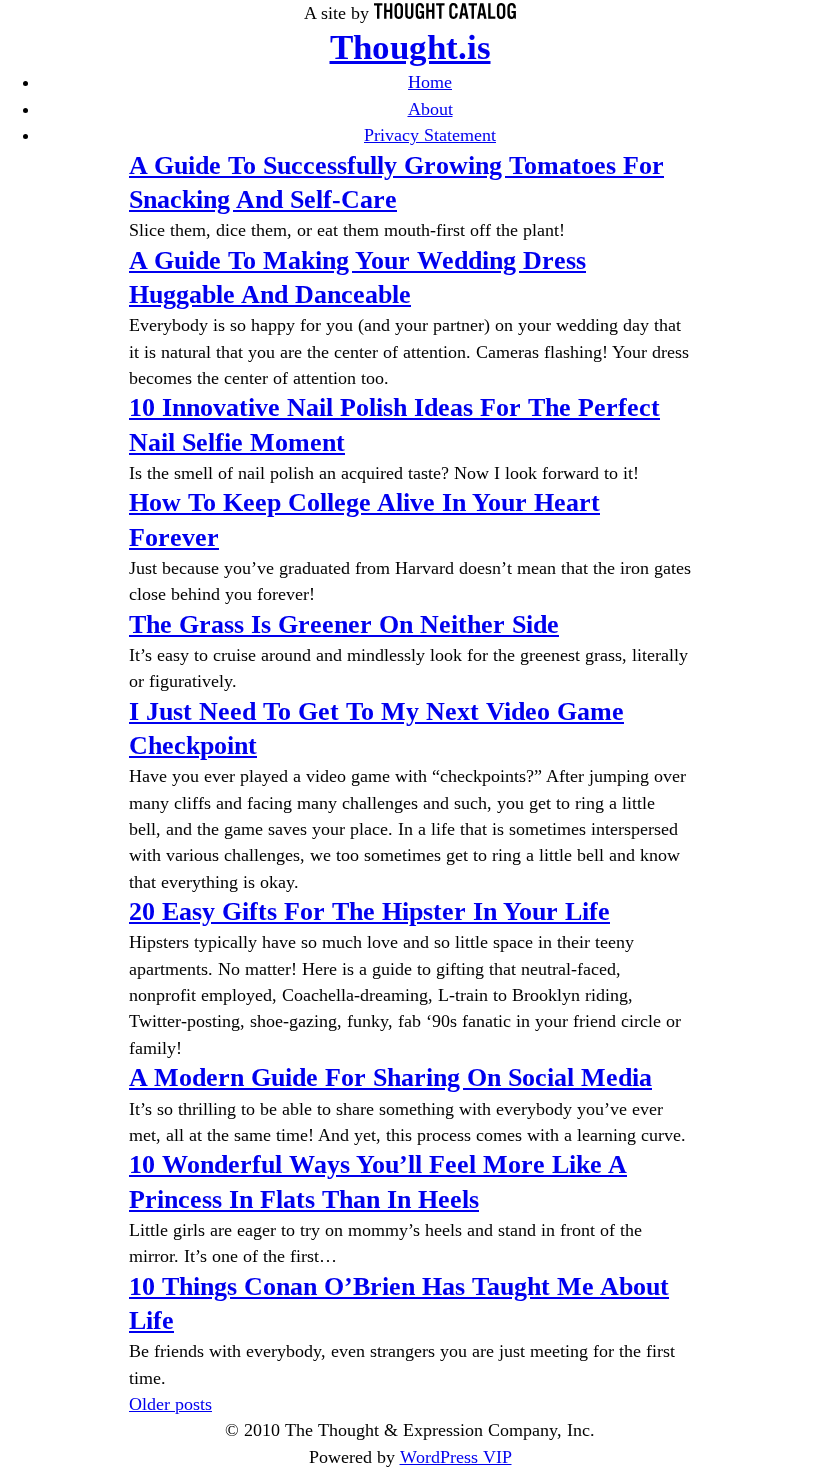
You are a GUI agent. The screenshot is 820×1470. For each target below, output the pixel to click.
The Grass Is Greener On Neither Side (344, 624)
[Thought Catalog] (445, 13)
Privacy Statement (430, 135)
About (430, 109)
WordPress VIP (456, 1457)
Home (430, 82)
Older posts (170, 1404)
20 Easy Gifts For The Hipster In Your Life (369, 911)
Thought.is (410, 47)
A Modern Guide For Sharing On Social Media (390, 1077)
